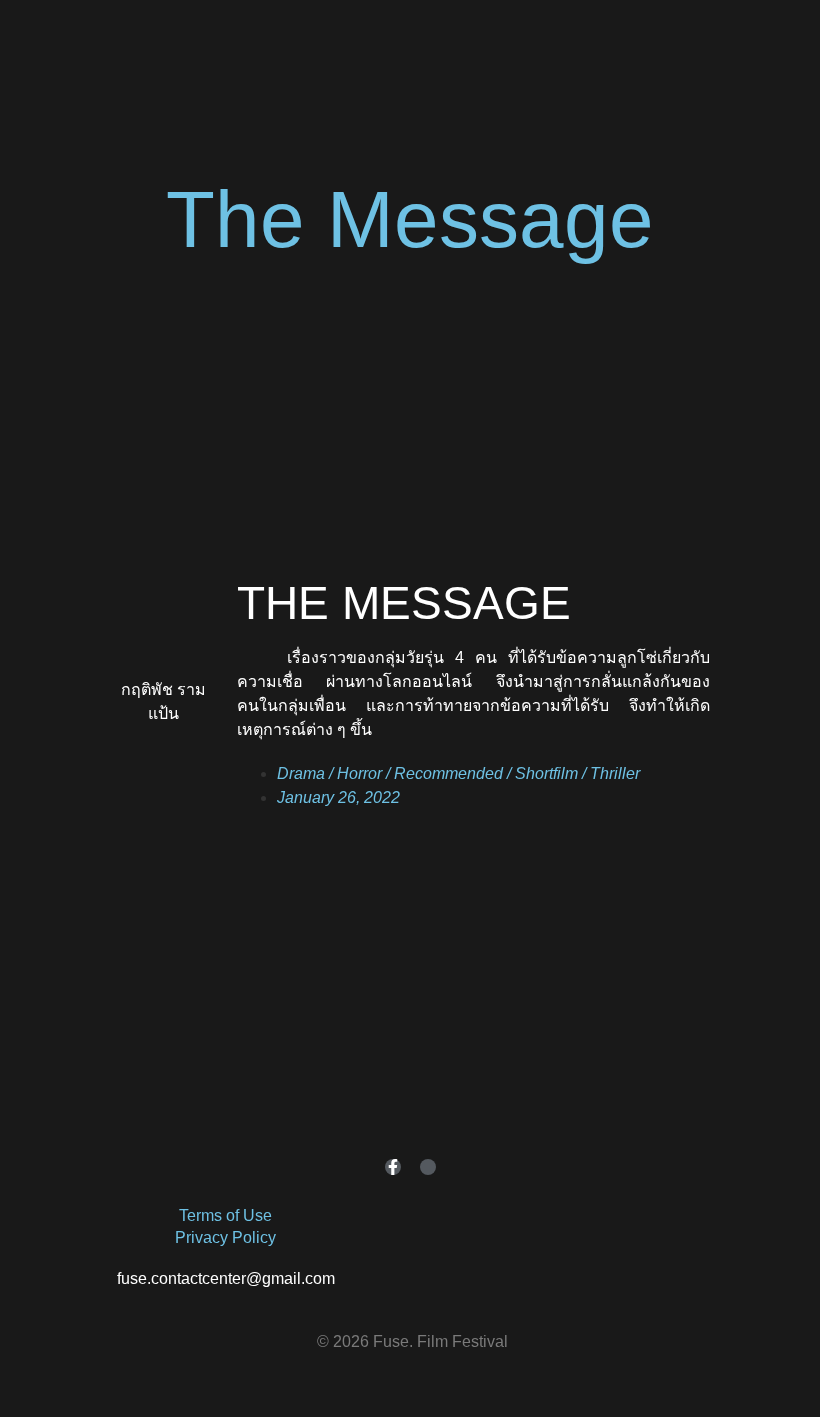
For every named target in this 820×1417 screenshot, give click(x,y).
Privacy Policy (225, 1237)
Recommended (448, 773)
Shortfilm (546, 773)
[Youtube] (428, 1167)
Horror (359, 773)
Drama (301, 773)
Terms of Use (225, 1215)
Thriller (615, 773)
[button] (410, 375)
